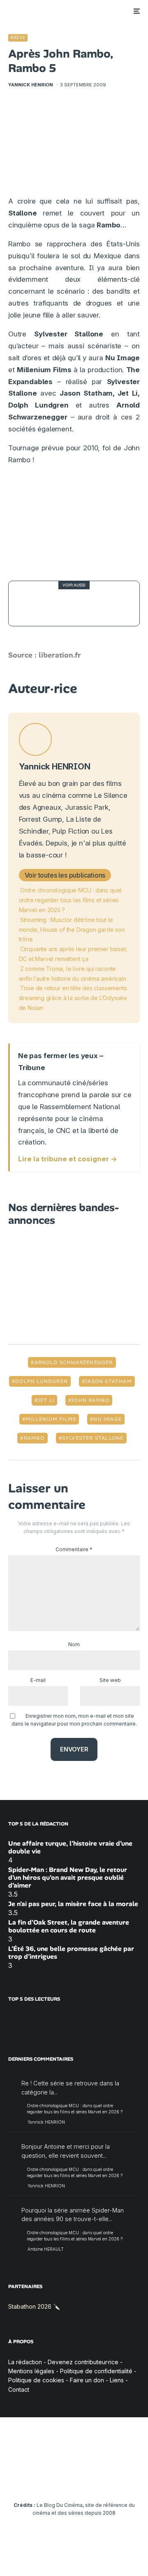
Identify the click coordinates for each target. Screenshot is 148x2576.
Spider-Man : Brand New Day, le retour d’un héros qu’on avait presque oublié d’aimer (68, 1878)
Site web (110, 1680)
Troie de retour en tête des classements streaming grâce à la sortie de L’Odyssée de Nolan (73, 998)
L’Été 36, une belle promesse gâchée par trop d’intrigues (71, 1953)
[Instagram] (42, 2480)
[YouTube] (58, 2480)
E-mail (38, 1680)
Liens (117, 2380)
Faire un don (87, 2380)
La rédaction (25, 2362)
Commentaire (74, 1549)
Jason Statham (108, 1381)
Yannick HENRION (31, 85)
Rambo (34, 1438)
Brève (18, 37)
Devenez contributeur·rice (83, 2362)
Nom (74, 1644)
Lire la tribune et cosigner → (68, 1159)
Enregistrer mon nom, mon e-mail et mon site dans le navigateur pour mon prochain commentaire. (74, 1720)
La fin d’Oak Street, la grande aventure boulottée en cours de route (69, 1926)
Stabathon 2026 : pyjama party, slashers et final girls (91, 603)
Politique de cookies (36, 2380)
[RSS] (138, 2480)
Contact (19, 2390)
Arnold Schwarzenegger (74, 1362)
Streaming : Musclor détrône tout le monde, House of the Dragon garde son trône (72, 930)
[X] (26, 2480)
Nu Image (108, 1419)
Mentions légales (31, 2371)
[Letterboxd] (106, 2480)
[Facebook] (10, 2480)
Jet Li (46, 1400)
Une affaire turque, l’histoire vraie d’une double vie (70, 1847)
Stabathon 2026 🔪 (34, 2306)
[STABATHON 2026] (31, 604)
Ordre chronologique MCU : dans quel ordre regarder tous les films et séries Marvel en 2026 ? (71, 900)
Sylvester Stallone (93, 1438)
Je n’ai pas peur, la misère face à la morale (73, 1904)
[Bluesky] (90, 2480)
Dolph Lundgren (42, 1381)
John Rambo (90, 1400)
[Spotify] (122, 2480)
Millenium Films (51, 1419)
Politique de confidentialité (96, 2371)
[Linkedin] (74, 2480)
